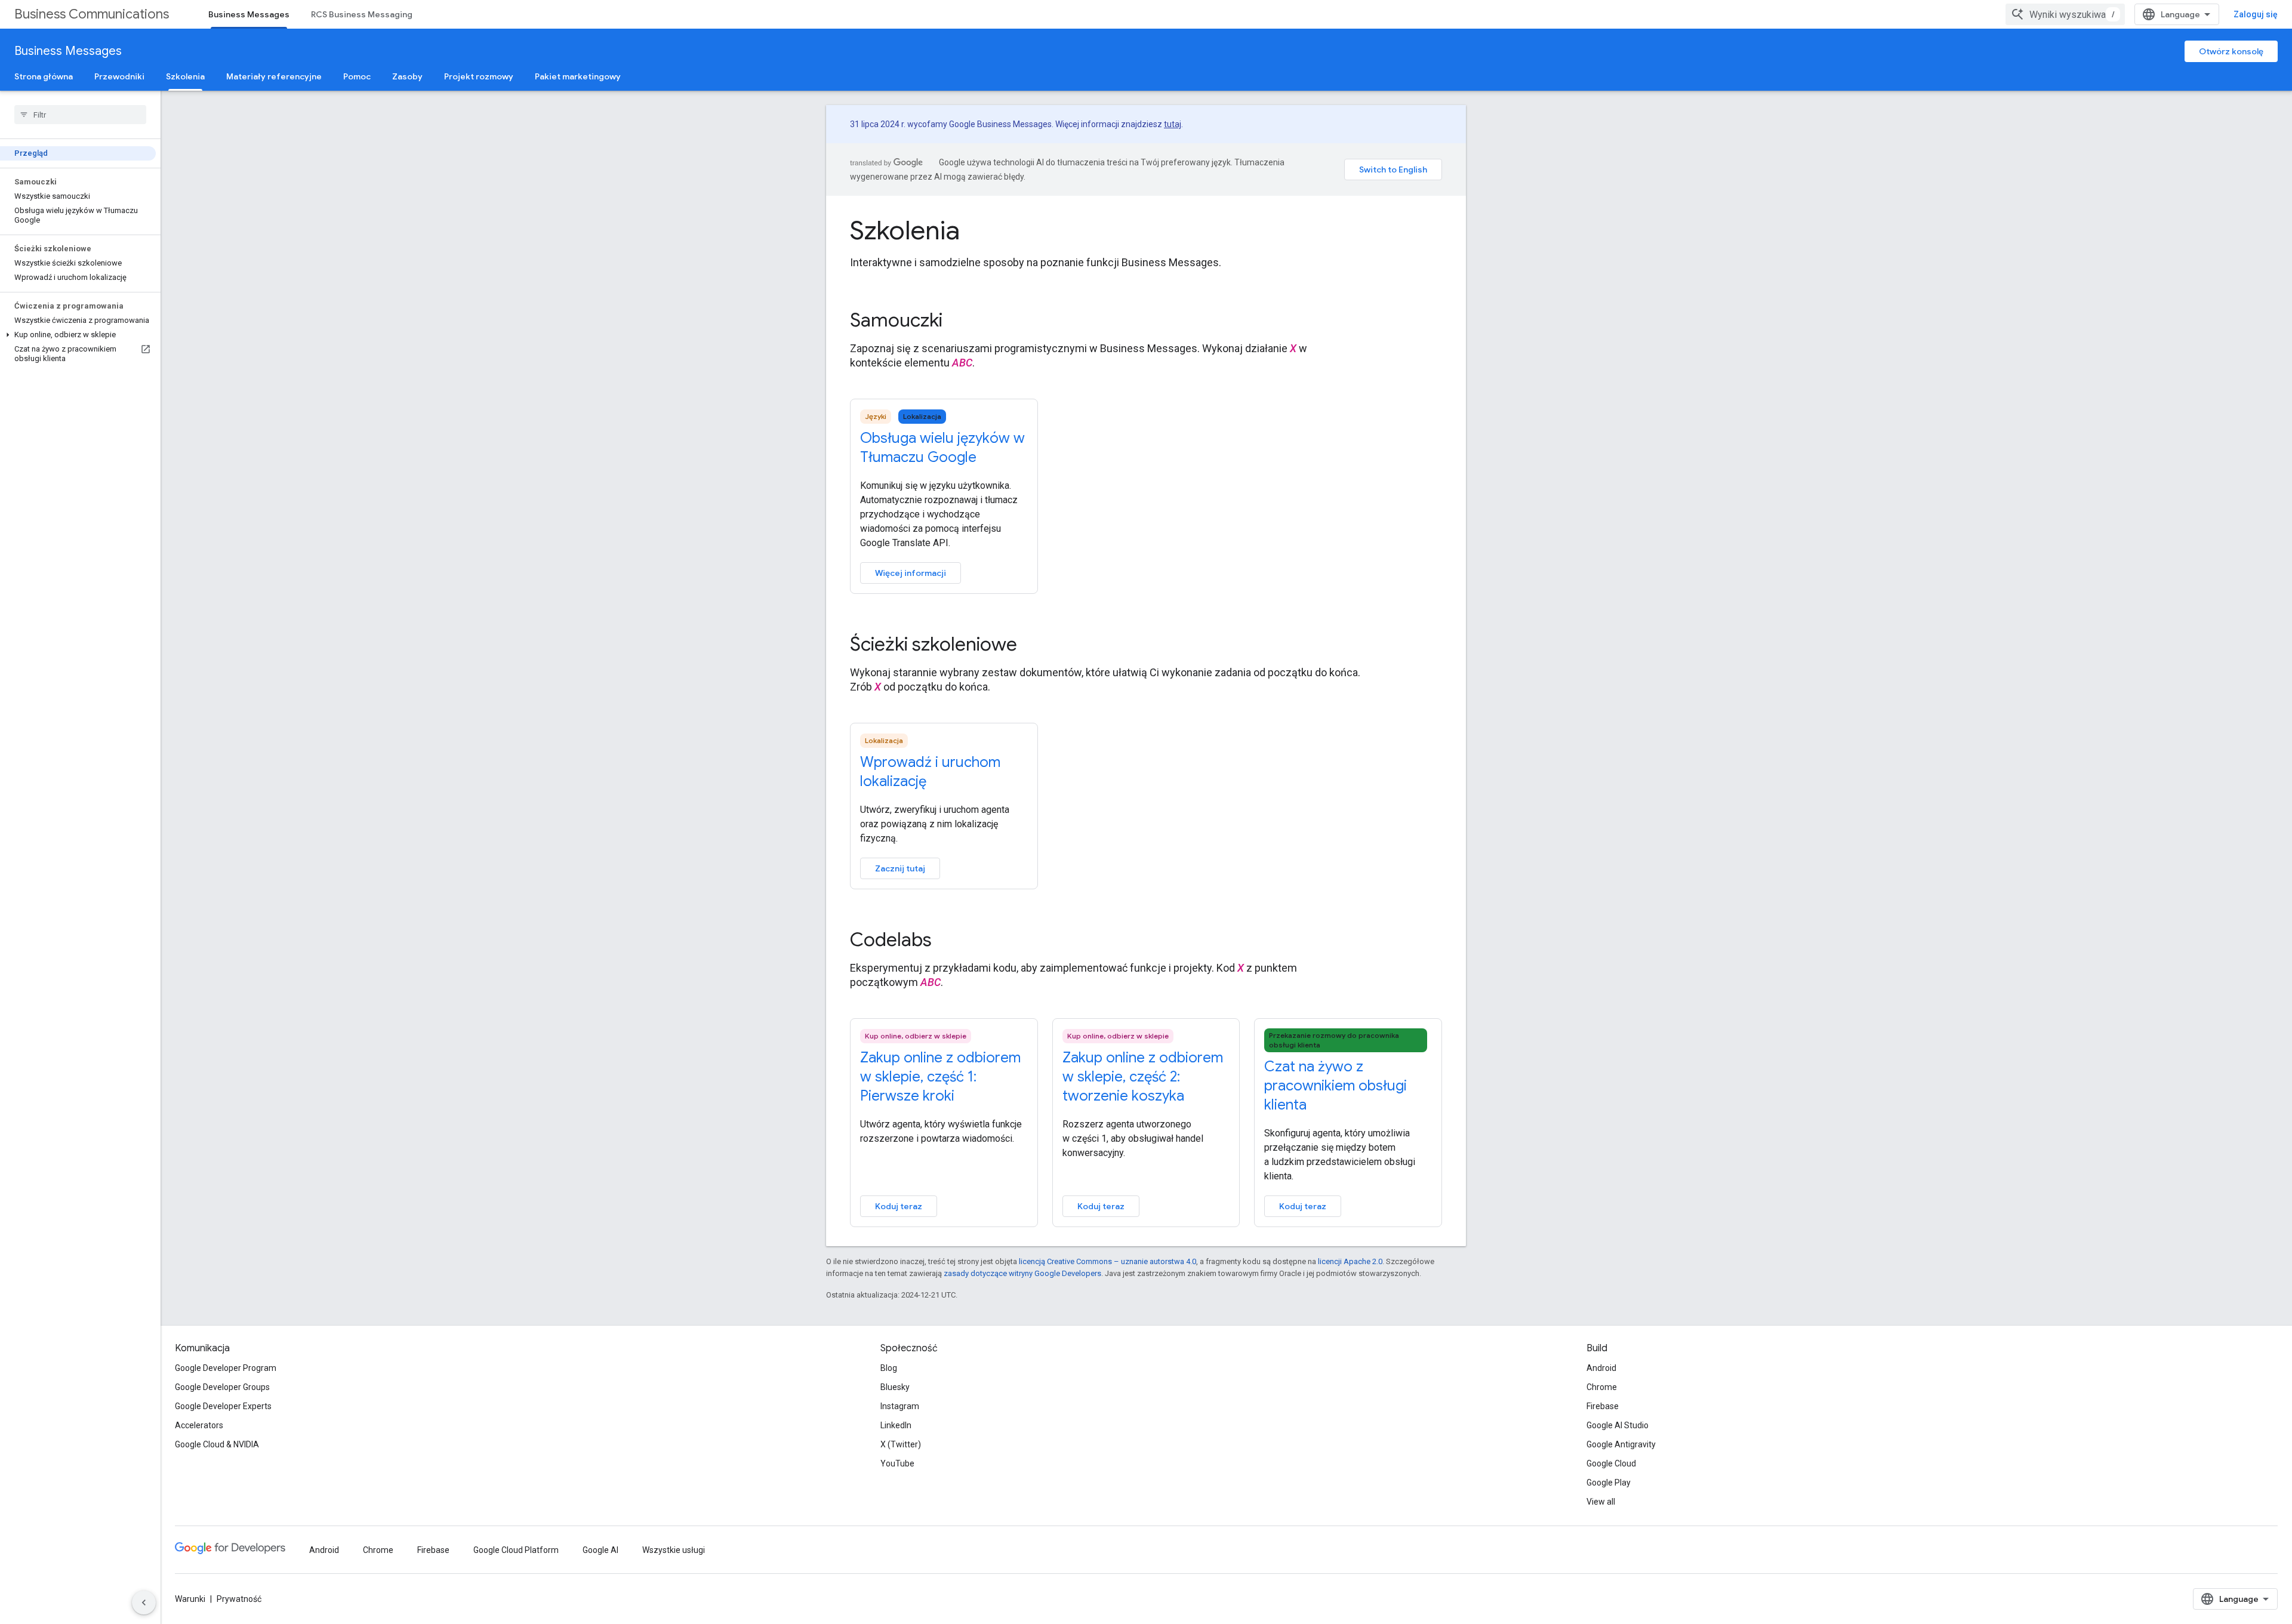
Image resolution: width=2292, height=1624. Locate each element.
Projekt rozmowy (479, 76)
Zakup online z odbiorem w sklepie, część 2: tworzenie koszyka (1143, 1077)
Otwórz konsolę (2231, 51)
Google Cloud (1611, 1463)
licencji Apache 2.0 (1350, 1261)
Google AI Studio (1618, 1425)
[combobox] (2065, 14)
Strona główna (44, 76)
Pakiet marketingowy (578, 76)
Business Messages (249, 14)
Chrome (1602, 1387)
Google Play (1609, 1483)
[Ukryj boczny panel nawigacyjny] (144, 1603)
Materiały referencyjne (274, 76)
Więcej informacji (911, 573)
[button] (78, 335)
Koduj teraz (899, 1206)
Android (1601, 1368)
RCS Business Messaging (362, 14)
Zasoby (407, 76)
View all (1601, 1502)
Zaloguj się (2256, 14)
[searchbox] (80, 115)
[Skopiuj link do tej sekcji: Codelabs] (948, 941)
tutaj (1173, 124)
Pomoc (357, 76)
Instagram (900, 1406)
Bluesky (895, 1387)
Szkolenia (185, 76)
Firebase (1603, 1406)
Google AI (600, 1550)
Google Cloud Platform (516, 1550)
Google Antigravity (1621, 1444)
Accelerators (199, 1425)
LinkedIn (896, 1425)
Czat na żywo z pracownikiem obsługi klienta (1336, 1086)
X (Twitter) (901, 1444)
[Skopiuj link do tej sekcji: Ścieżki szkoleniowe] (1033, 646)
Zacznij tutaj (900, 868)
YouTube (897, 1463)
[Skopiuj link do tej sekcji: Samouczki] (959, 322)
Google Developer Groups (222, 1387)
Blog (889, 1368)
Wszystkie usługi (674, 1550)
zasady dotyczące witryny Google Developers (1022, 1273)
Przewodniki (119, 76)
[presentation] (1146, 230)
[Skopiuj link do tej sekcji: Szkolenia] (978, 233)
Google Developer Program (226, 1368)
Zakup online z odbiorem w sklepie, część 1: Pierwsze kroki (940, 1077)
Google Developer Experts (223, 1406)
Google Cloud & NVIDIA (217, 1444)
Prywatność (239, 1599)
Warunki (190, 1599)
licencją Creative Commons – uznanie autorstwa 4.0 (1108, 1261)
